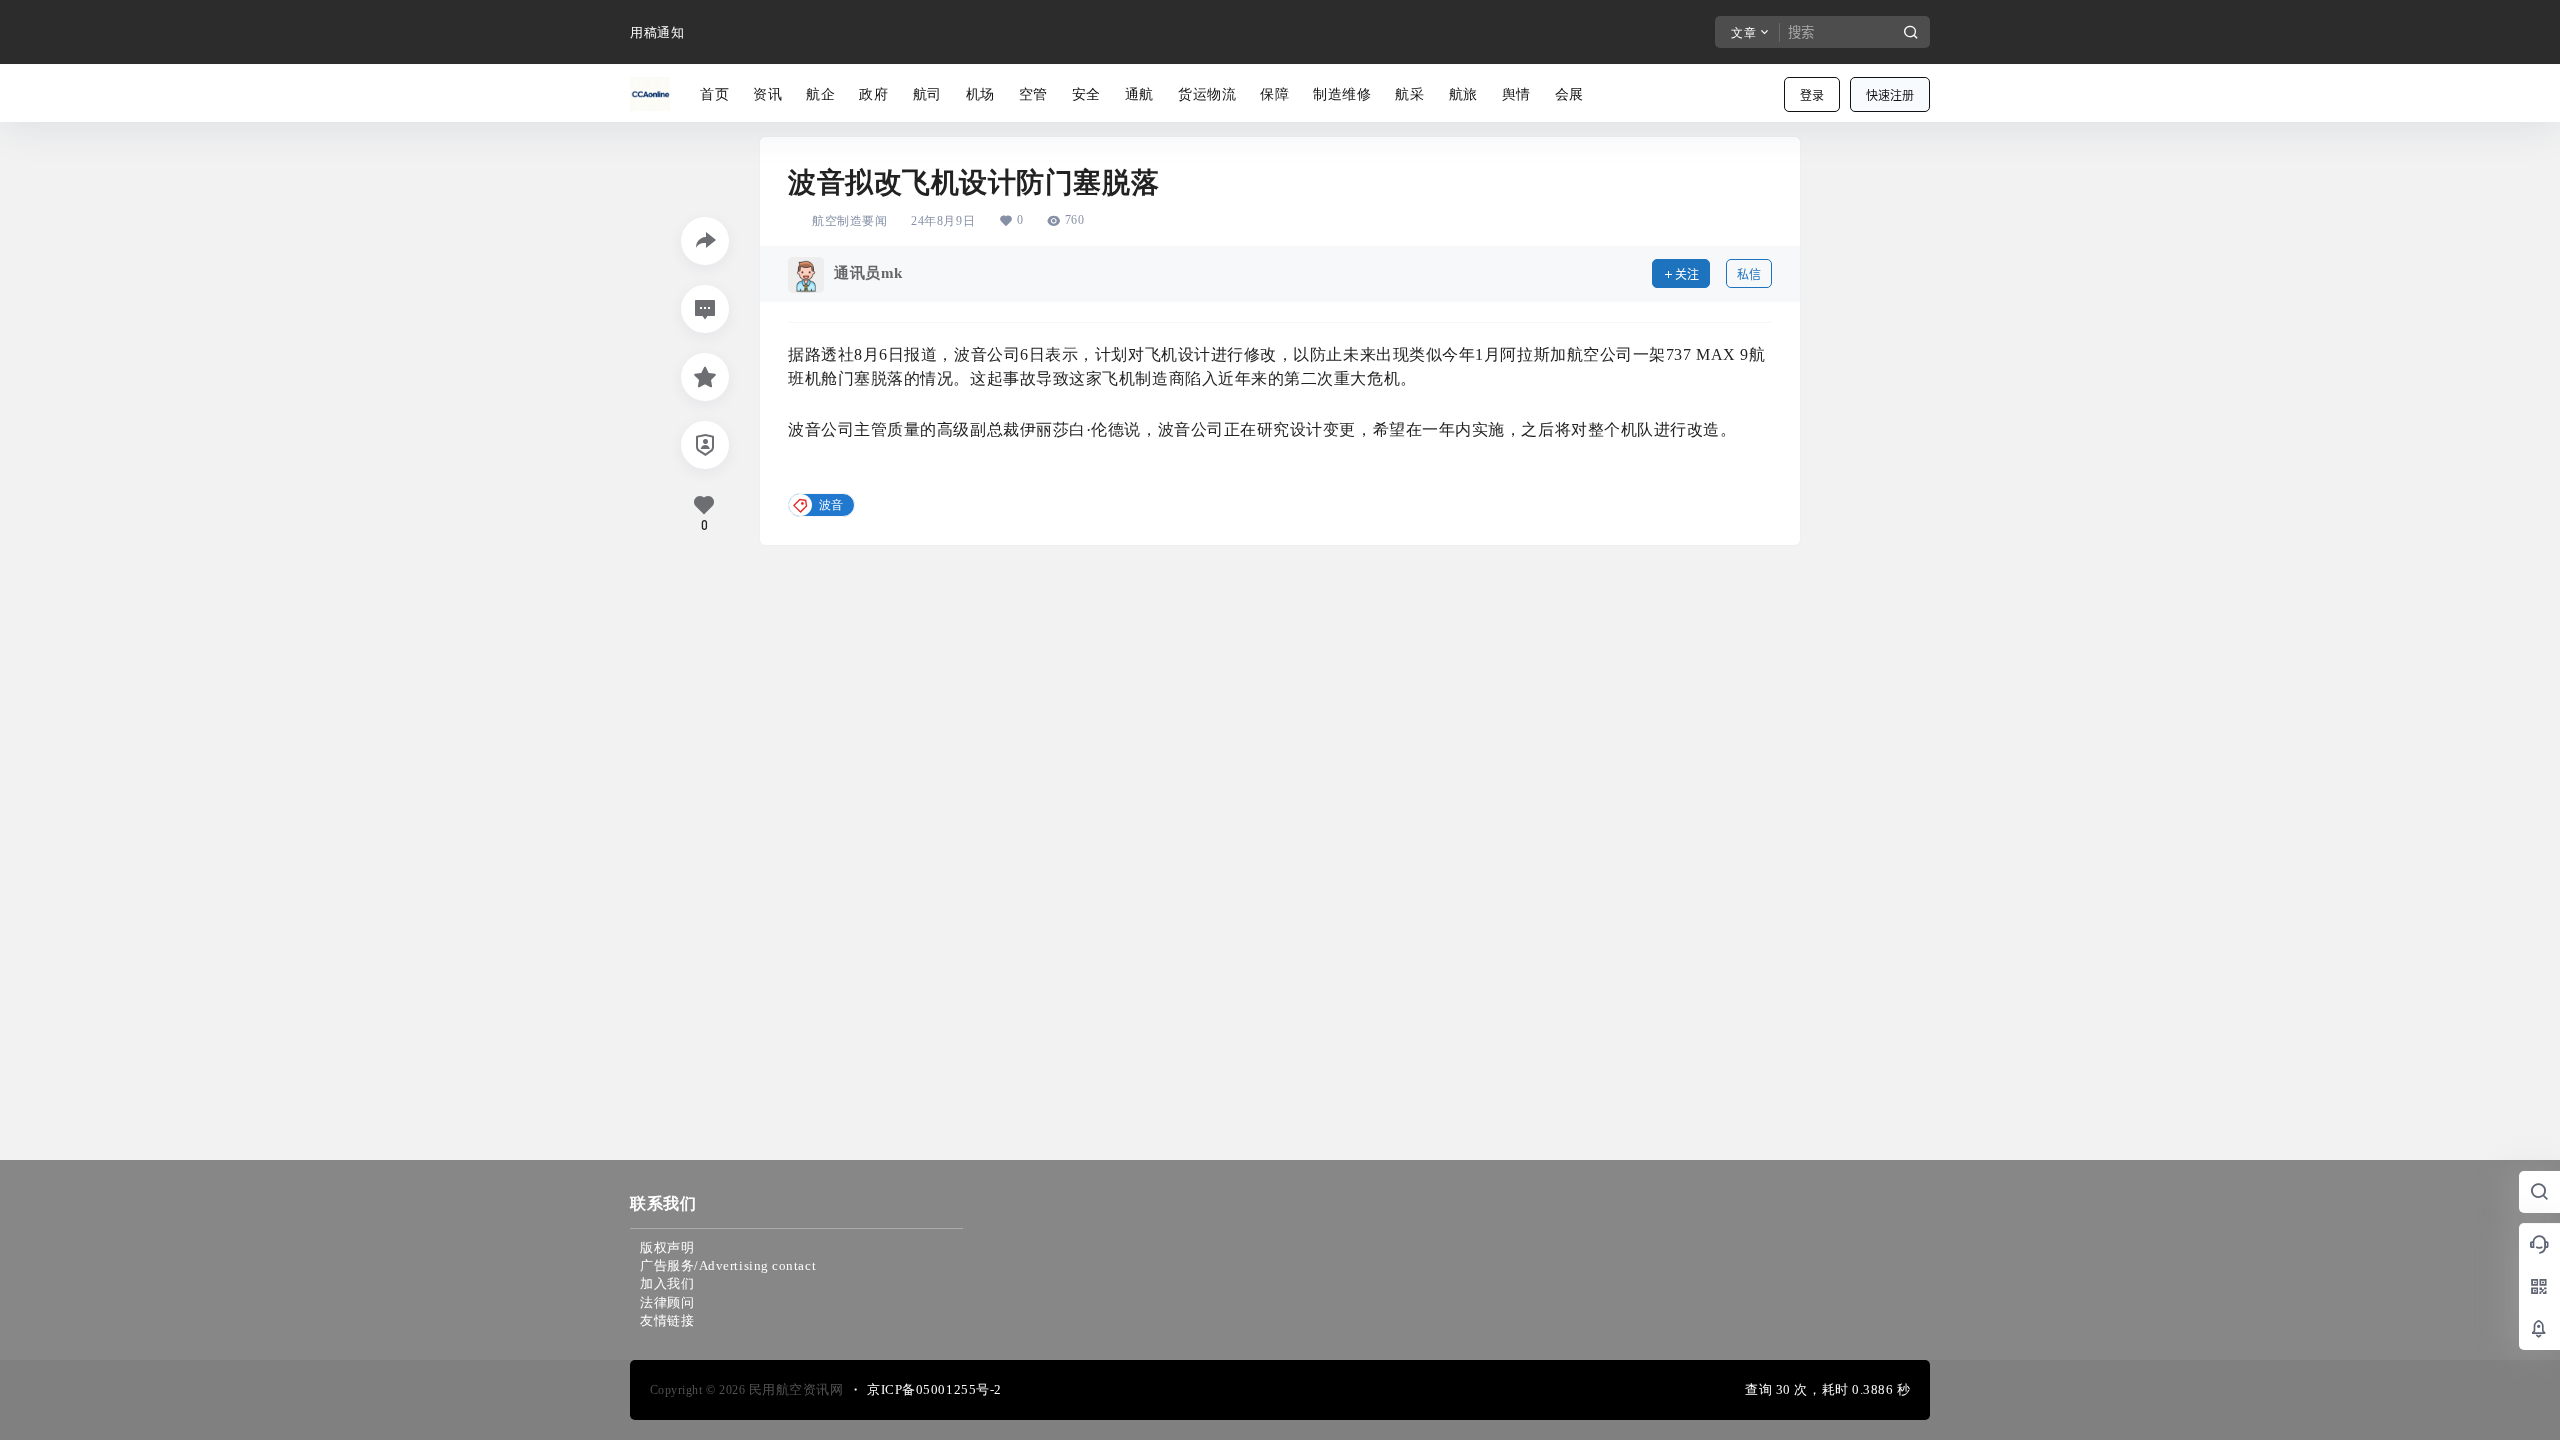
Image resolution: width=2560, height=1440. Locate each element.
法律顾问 (667, 1302)
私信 (1749, 274)
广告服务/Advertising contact (728, 1265)
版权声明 (667, 1247)
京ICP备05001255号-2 (934, 1389)
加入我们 (667, 1283)
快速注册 (1890, 95)
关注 (1687, 274)
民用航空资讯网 (794, 1389)
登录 (1812, 95)
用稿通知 (657, 32)
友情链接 (667, 1320)
